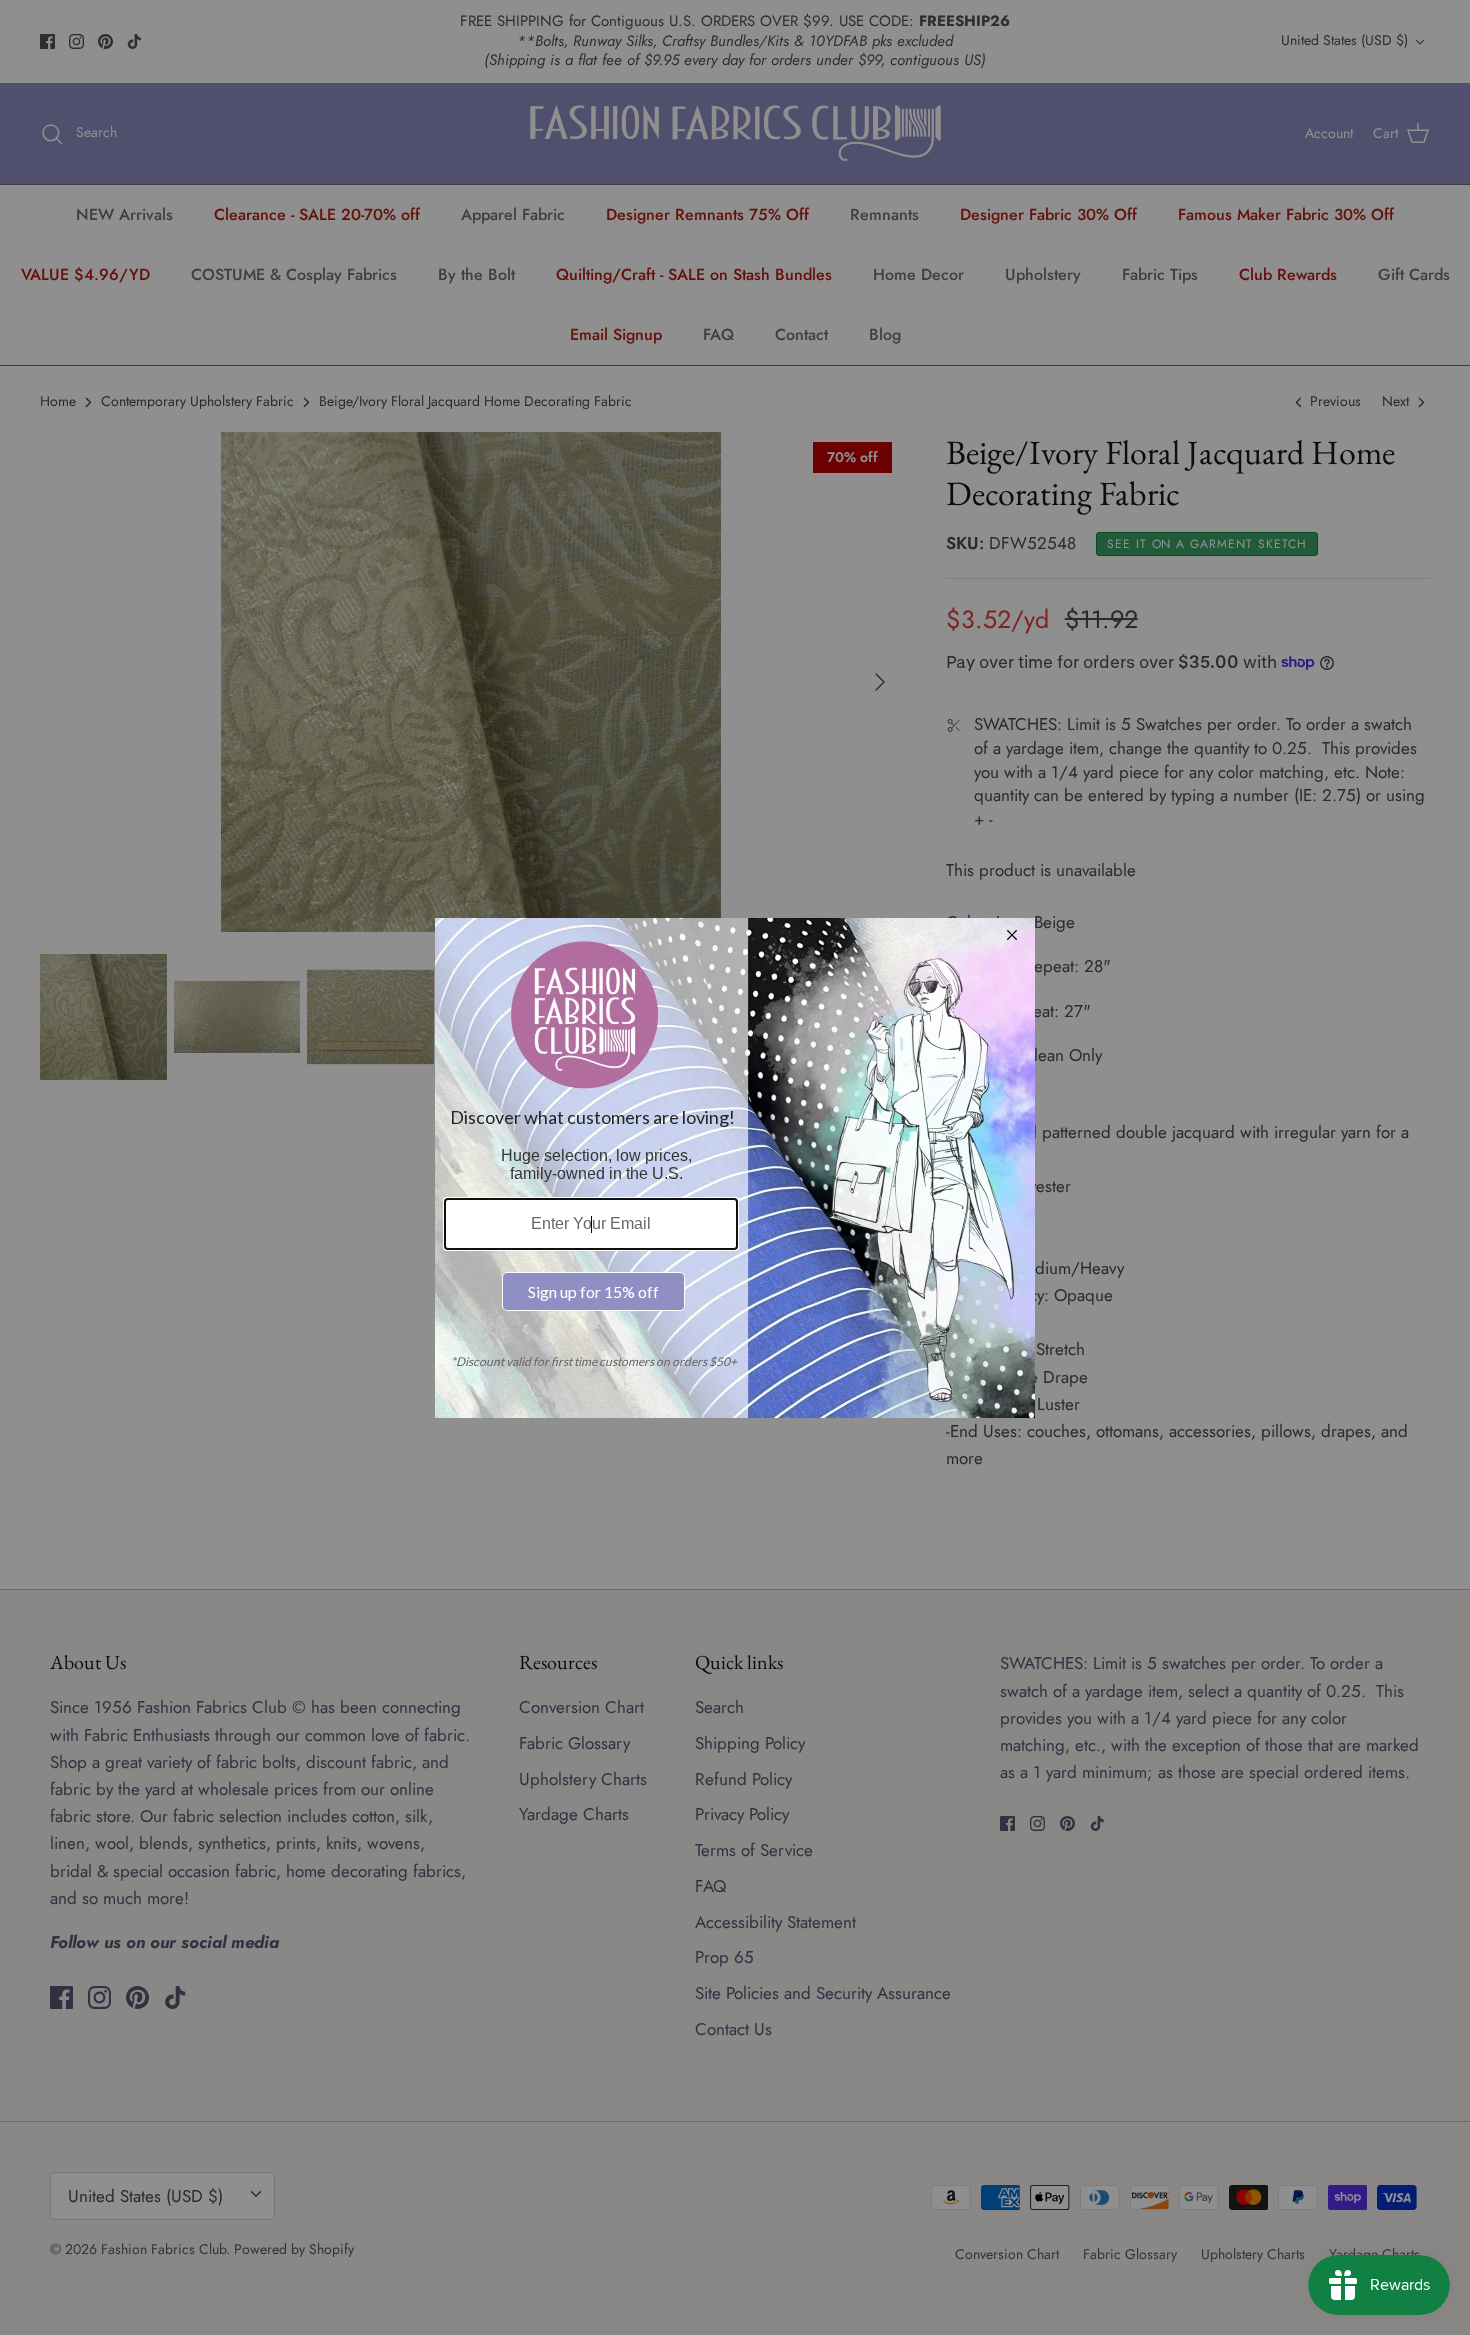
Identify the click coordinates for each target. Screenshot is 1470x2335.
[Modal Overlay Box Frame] (735, 1168)
